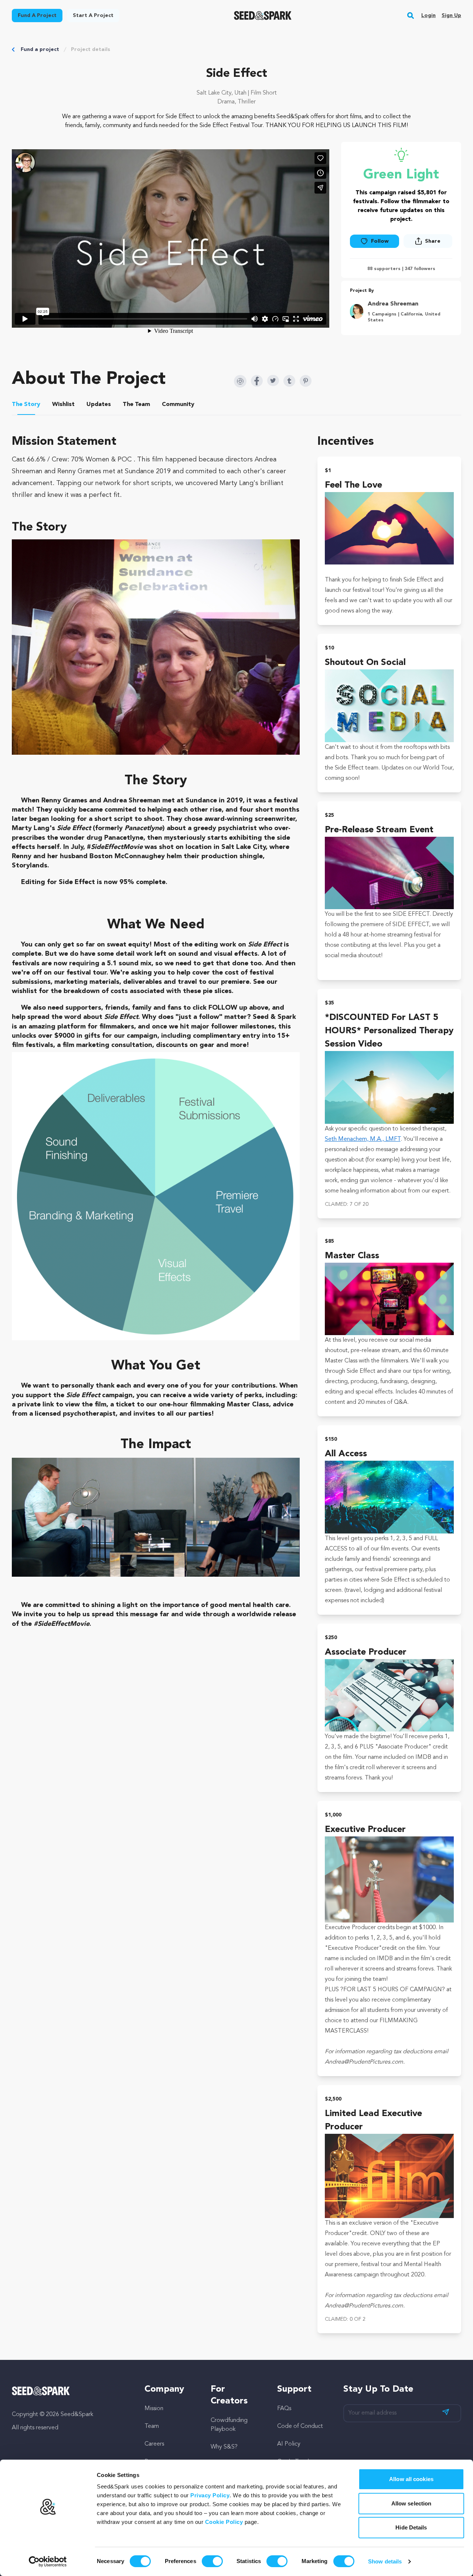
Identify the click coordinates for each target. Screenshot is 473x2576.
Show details (385, 2561)
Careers (154, 2444)
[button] (411, 16)
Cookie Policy (224, 2522)
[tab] (26, 406)
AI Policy (289, 2444)
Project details (91, 50)
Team (152, 2426)
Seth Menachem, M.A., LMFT (363, 1139)
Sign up (451, 16)
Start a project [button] (93, 16)
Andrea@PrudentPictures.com (364, 2062)
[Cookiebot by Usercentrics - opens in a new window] (48, 2562)
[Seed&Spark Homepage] (263, 16)
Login (428, 16)
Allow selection (411, 2503)
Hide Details (411, 2527)
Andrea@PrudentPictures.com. (365, 2306)
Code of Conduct (300, 2426)
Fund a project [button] (37, 16)
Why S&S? (224, 2447)
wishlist (24, 991)
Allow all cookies (411, 2479)
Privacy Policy (210, 2495)
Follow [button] (380, 241)
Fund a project (40, 50)
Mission (154, 2409)
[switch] (212, 2561)
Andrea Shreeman (393, 304)
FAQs (284, 2409)
